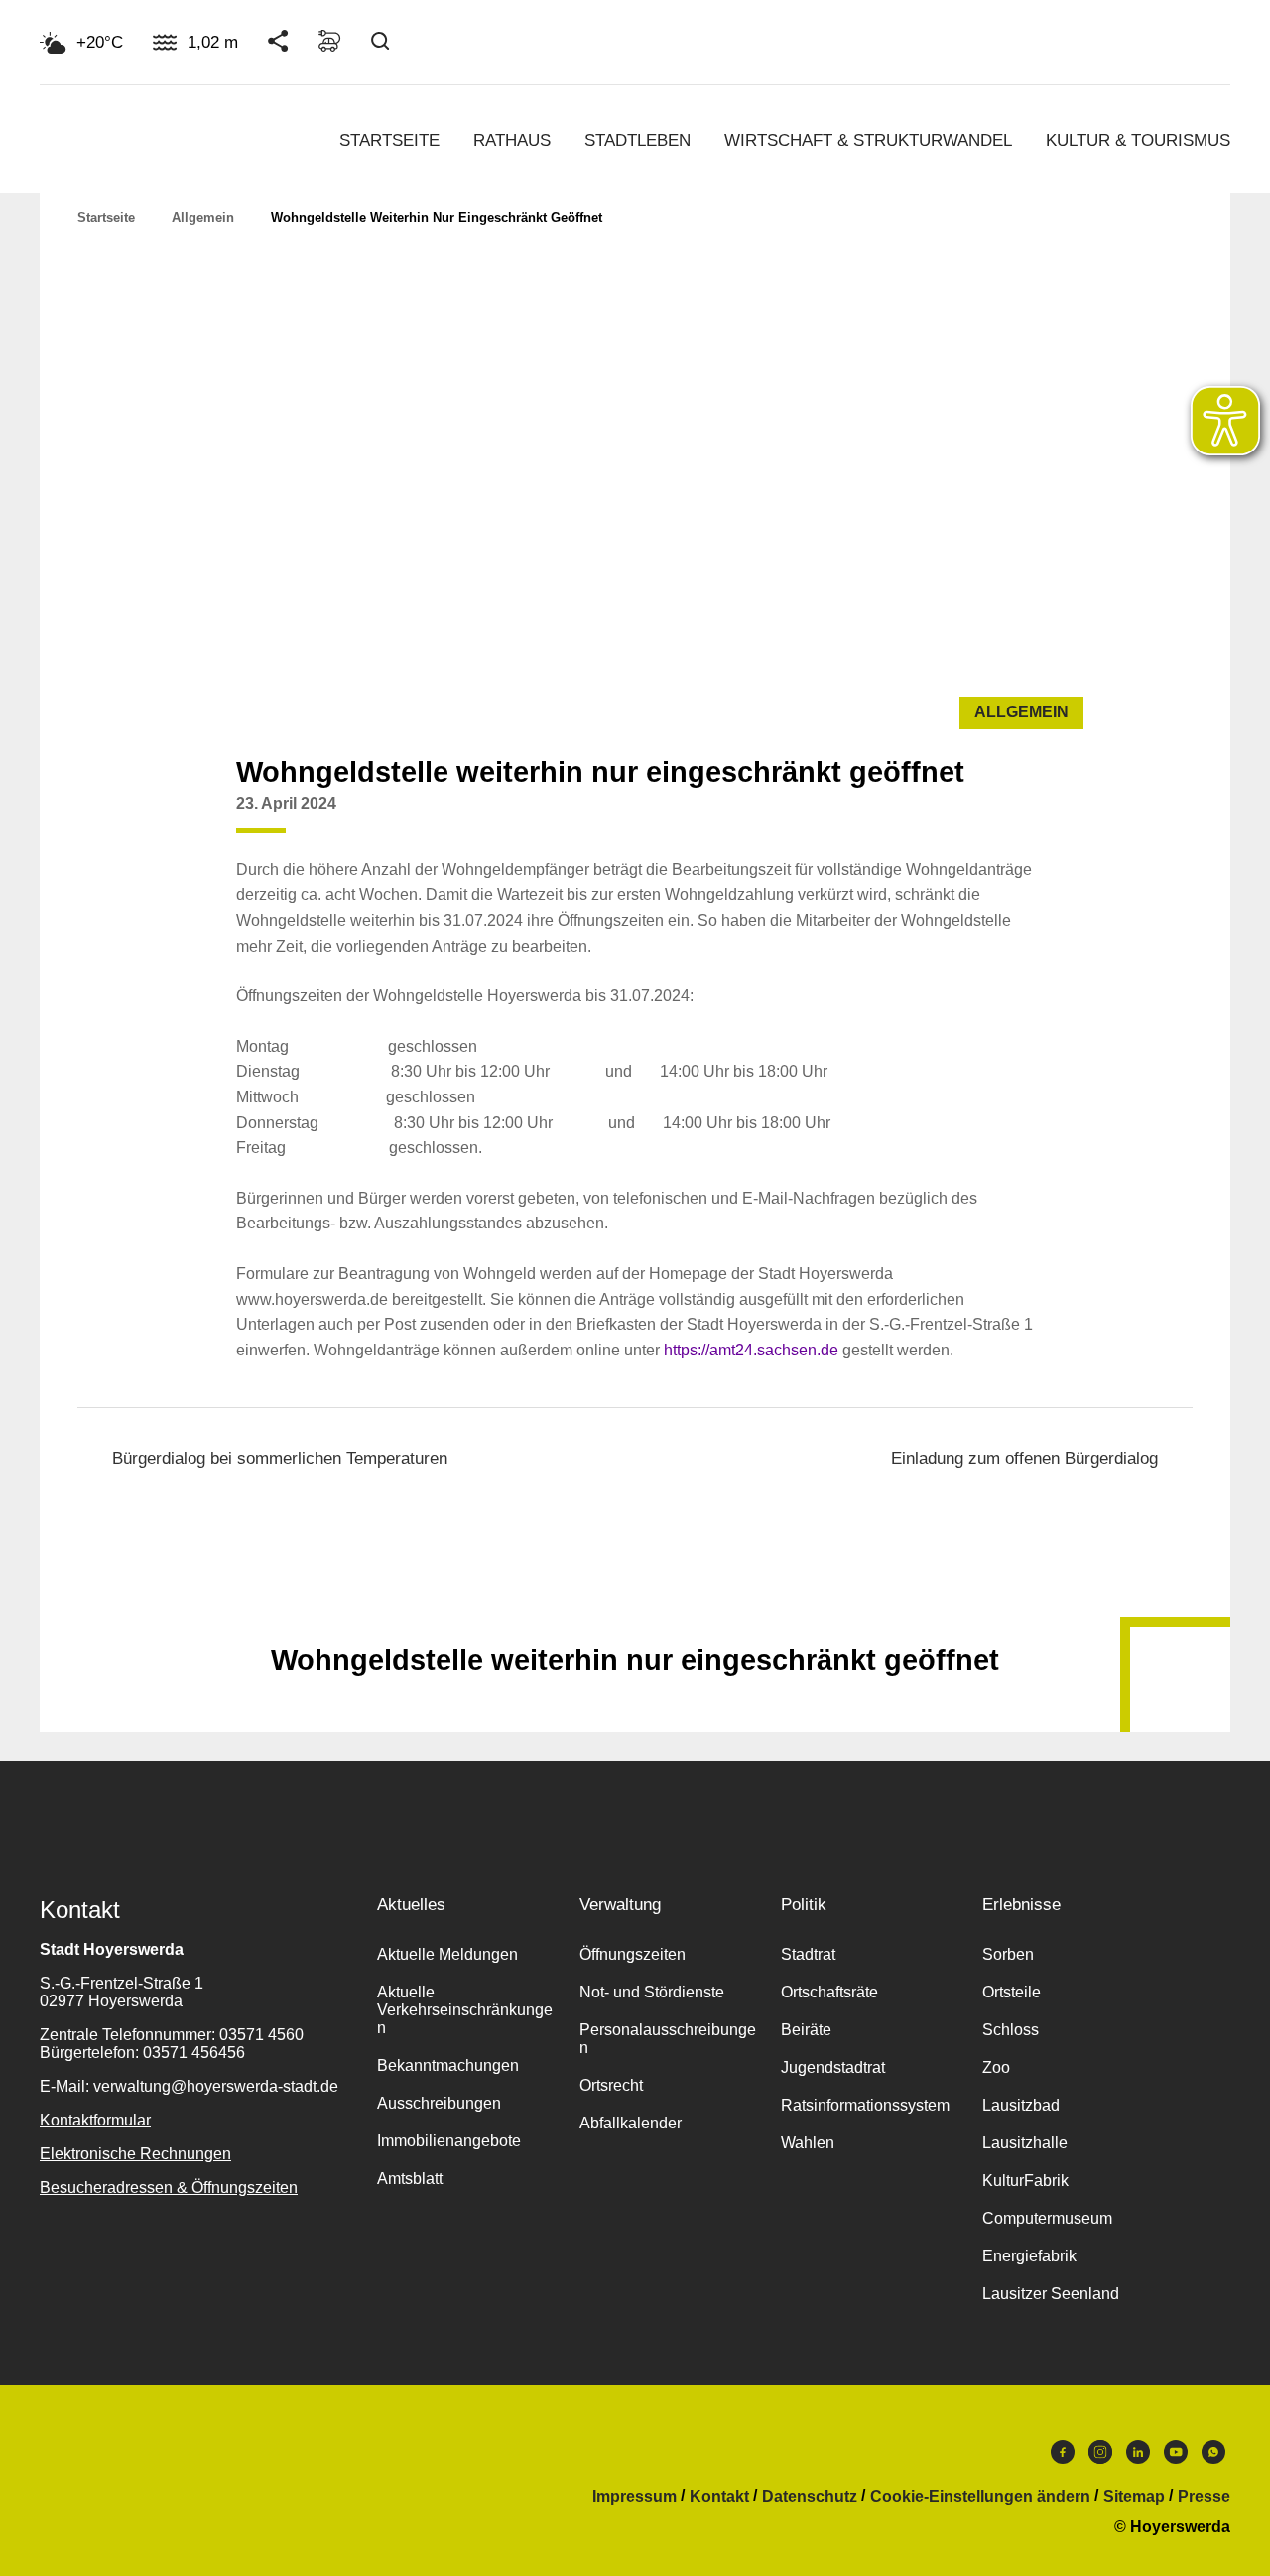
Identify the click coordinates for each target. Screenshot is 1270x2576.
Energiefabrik (1029, 2256)
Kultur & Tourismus (1138, 140)
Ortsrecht (611, 2085)
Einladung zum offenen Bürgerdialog (1024, 1458)
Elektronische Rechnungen (135, 2154)
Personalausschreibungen (668, 2039)
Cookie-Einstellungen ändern (980, 2497)
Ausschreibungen (439, 2103)
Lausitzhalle (1025, 2143)
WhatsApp (1213, 2457)
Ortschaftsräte (829, 1992)
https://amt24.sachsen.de (751, 1350)
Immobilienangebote (449, 2141)
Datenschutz (810, 2497)
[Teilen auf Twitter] (976, 819)
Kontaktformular (95, 2120)
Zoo (996, 2067)
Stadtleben (637, 140)
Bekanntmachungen (448, 2065)
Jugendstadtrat (833, 2067)
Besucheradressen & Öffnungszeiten (169, 2188)
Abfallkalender (631, 2123)
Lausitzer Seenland (1051, 2294)
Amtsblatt (410, 2179)
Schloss (1011, 2030)
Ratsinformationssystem (865, 2105)
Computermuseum (1047, 2218)
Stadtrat (808, 1954)
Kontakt (719, 2497)
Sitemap (1134, 2497)
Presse (1204, 2497)
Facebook (1063, 2457)
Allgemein (203, 218)
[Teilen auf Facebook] (939, 819)
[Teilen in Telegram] (1052, 812)
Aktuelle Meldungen (447, 1954)
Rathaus (512, 140)
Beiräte (806, 2030)
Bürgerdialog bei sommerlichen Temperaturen (280, 1458)
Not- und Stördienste (652, 1992)
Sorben (1008, 1954)
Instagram (1100, 2457)
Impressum (635, 2497)
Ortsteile (1012, 1992)
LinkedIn (1138, 2457)
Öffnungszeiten (633, 1954)
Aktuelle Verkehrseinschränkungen (465, 2010)
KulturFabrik (1025, 2181)
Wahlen (808, 2143)
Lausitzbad (1021, 2105)
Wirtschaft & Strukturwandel (868, 140)
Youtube (1176, 2457)
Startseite (389, 140)
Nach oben (635, 1611)
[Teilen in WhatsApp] (1014, 819)
